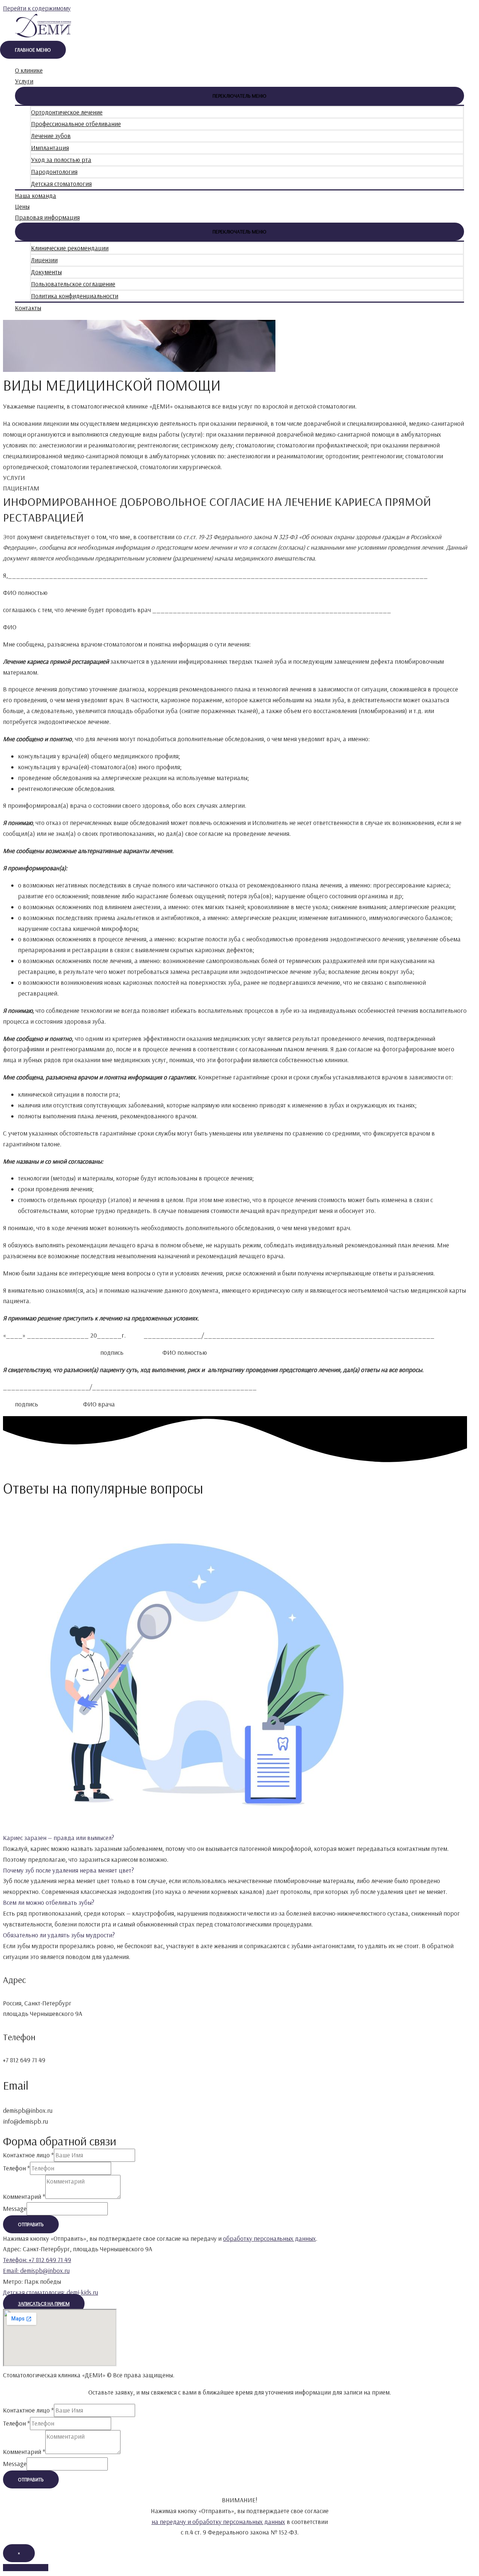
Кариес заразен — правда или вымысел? (59, 1838)
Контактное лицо (28, 2155)
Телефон (16, 2168)
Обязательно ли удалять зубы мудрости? (59, 1935)
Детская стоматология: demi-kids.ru (51, 2292)
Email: (36, 2271)
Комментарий (24, 2196)
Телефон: (37, 2260)
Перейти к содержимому (37, 8)
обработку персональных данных (269, 2238)
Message (15, 2208)
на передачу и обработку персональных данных (218, 2522)
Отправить (31, 2224)
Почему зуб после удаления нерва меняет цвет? (68, 1870)
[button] (235, 1838)
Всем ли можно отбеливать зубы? (49, 1902)
